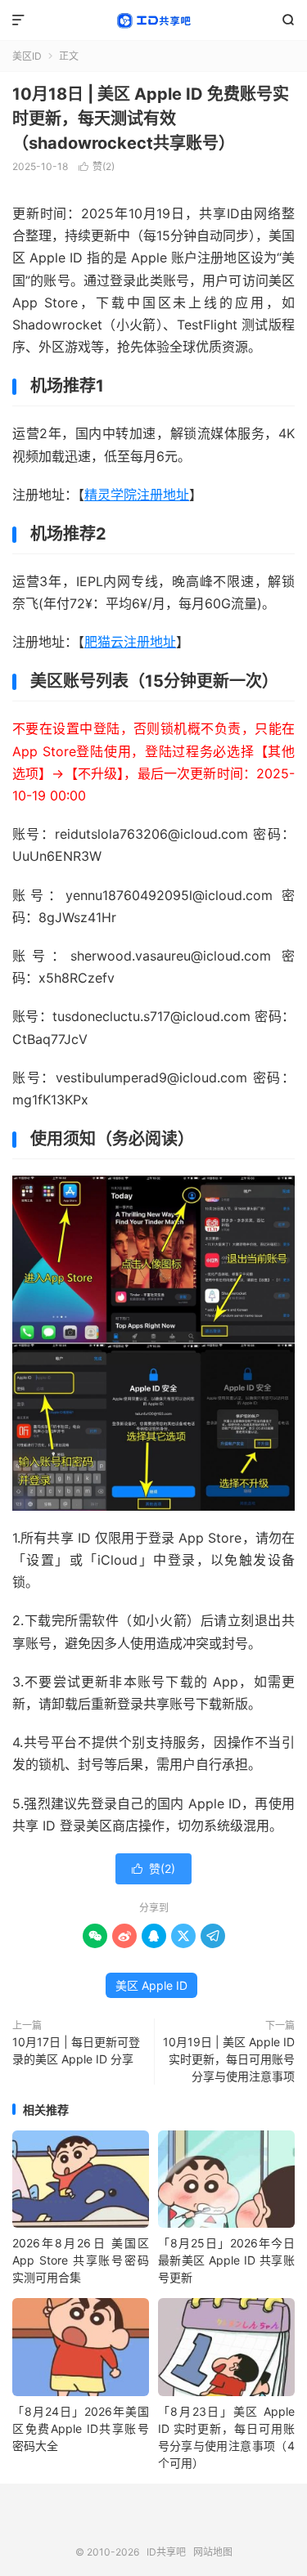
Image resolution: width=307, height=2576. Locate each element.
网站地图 (213, 2552)
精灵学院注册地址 (137, 495)
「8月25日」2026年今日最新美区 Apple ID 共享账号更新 (226, 2260)
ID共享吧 (153, 20)
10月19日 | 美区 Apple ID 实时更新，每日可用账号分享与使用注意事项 (229, 2059)
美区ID (27, 56)
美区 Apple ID (151, 1985)
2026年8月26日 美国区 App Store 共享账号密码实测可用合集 (81, 2260)
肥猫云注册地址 (130, 642)
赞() (97, 166)
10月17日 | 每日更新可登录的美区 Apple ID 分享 (76, 2050)
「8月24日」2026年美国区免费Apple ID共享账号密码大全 (81, 2428)
